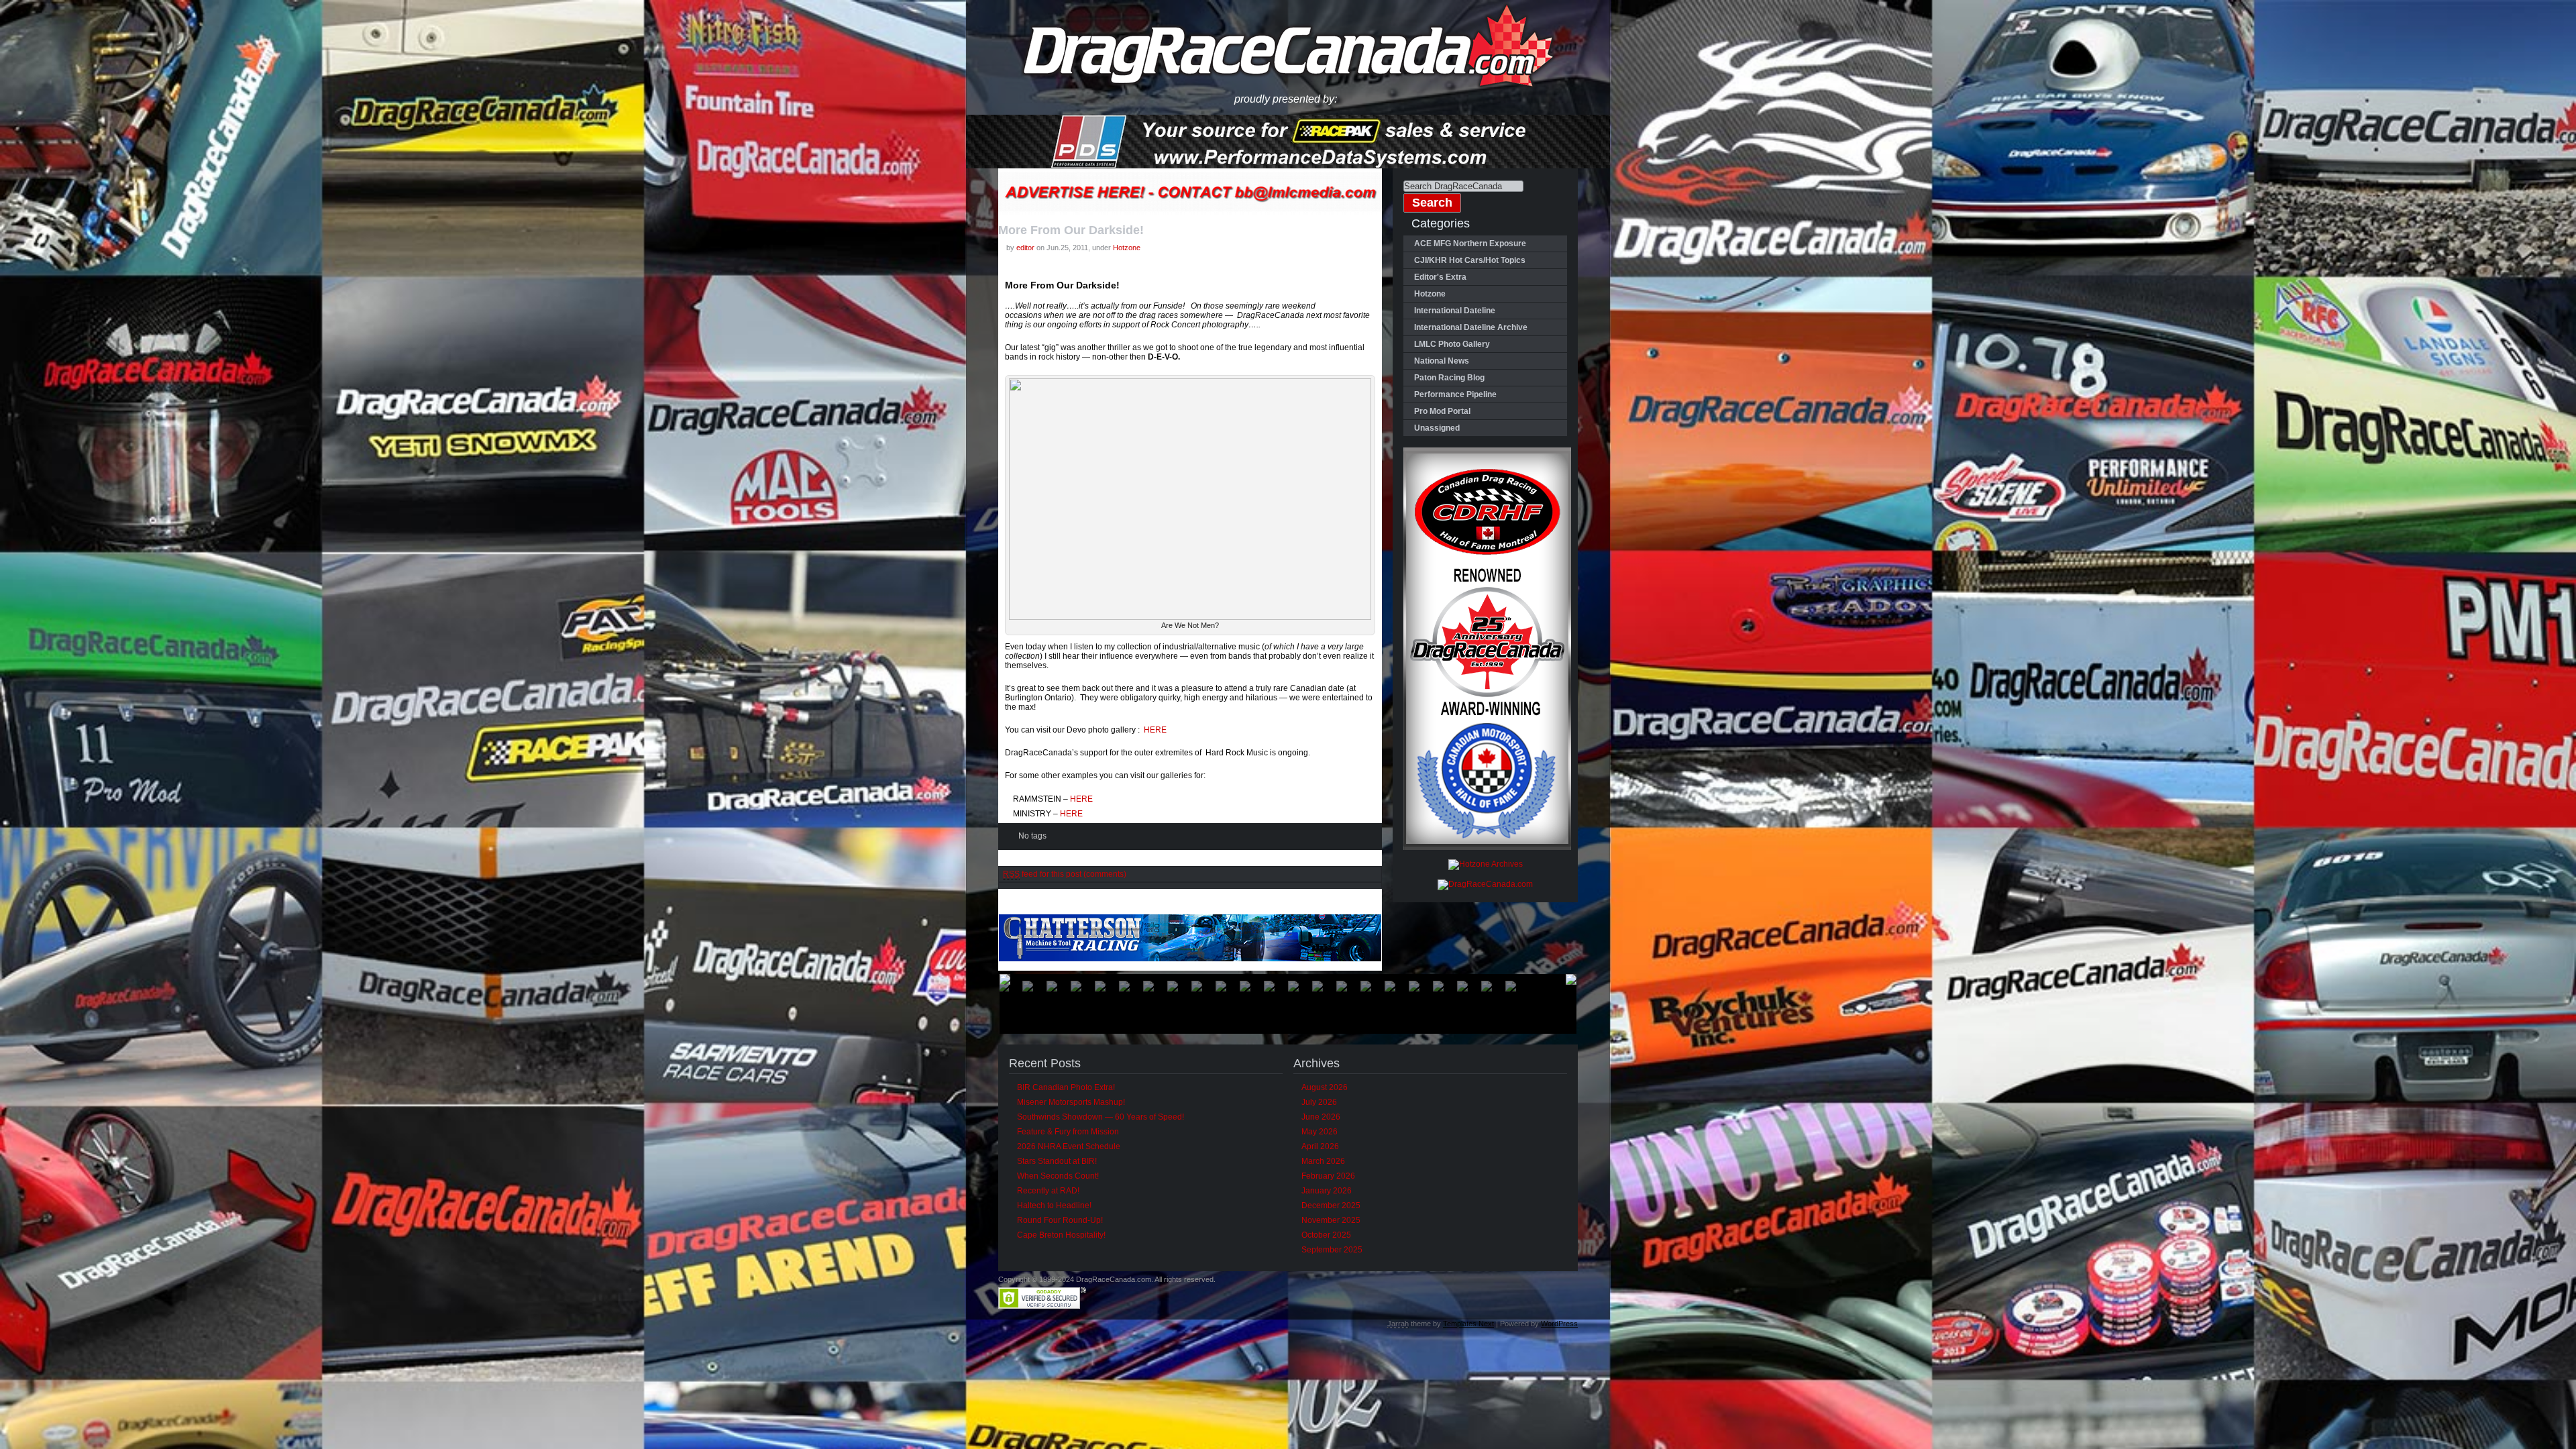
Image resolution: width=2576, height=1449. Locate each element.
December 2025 (1331, 1205)
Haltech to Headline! (1054, 1205)
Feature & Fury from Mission (1068, 1132)
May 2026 (1320, 1132)
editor (1025, 248)
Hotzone (1127, 248)
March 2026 (1323, 1161)
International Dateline (1455, 311)
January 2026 (1327, 1191)
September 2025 (1332, 1250)
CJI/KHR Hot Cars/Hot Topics (1470, 260)
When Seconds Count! (1058, 1176)
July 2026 (1319, 1102)
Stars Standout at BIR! (1057, 1161)
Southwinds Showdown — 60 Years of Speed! (1101, 1117)
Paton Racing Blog (1449, 378)
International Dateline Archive (1471, 327)
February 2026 (1328, 1176)
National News (1442, 361)
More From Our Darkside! (1071, 230)
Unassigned (1437, 428)
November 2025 (1331, 1220)
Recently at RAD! (1048, 1191)
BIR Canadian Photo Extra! (1066, 1087)
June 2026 (1321, 1117)
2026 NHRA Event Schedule (1069, 1146)
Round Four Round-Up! (1060, 1220)
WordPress (1559, 1324)
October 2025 (1326, 1235)
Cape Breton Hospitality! (1061, 1235)
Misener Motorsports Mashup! (1071, 1102)
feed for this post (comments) (1065, 874)
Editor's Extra (1440, 277)
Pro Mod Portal (1442, 411)
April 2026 (1320, 1146)
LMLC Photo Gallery (1452, 344)
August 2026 (1325, 1087)
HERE (1155, 730)
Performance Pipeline (1455, 394)
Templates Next (1468, 1324)
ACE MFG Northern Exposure (1470, 244)
